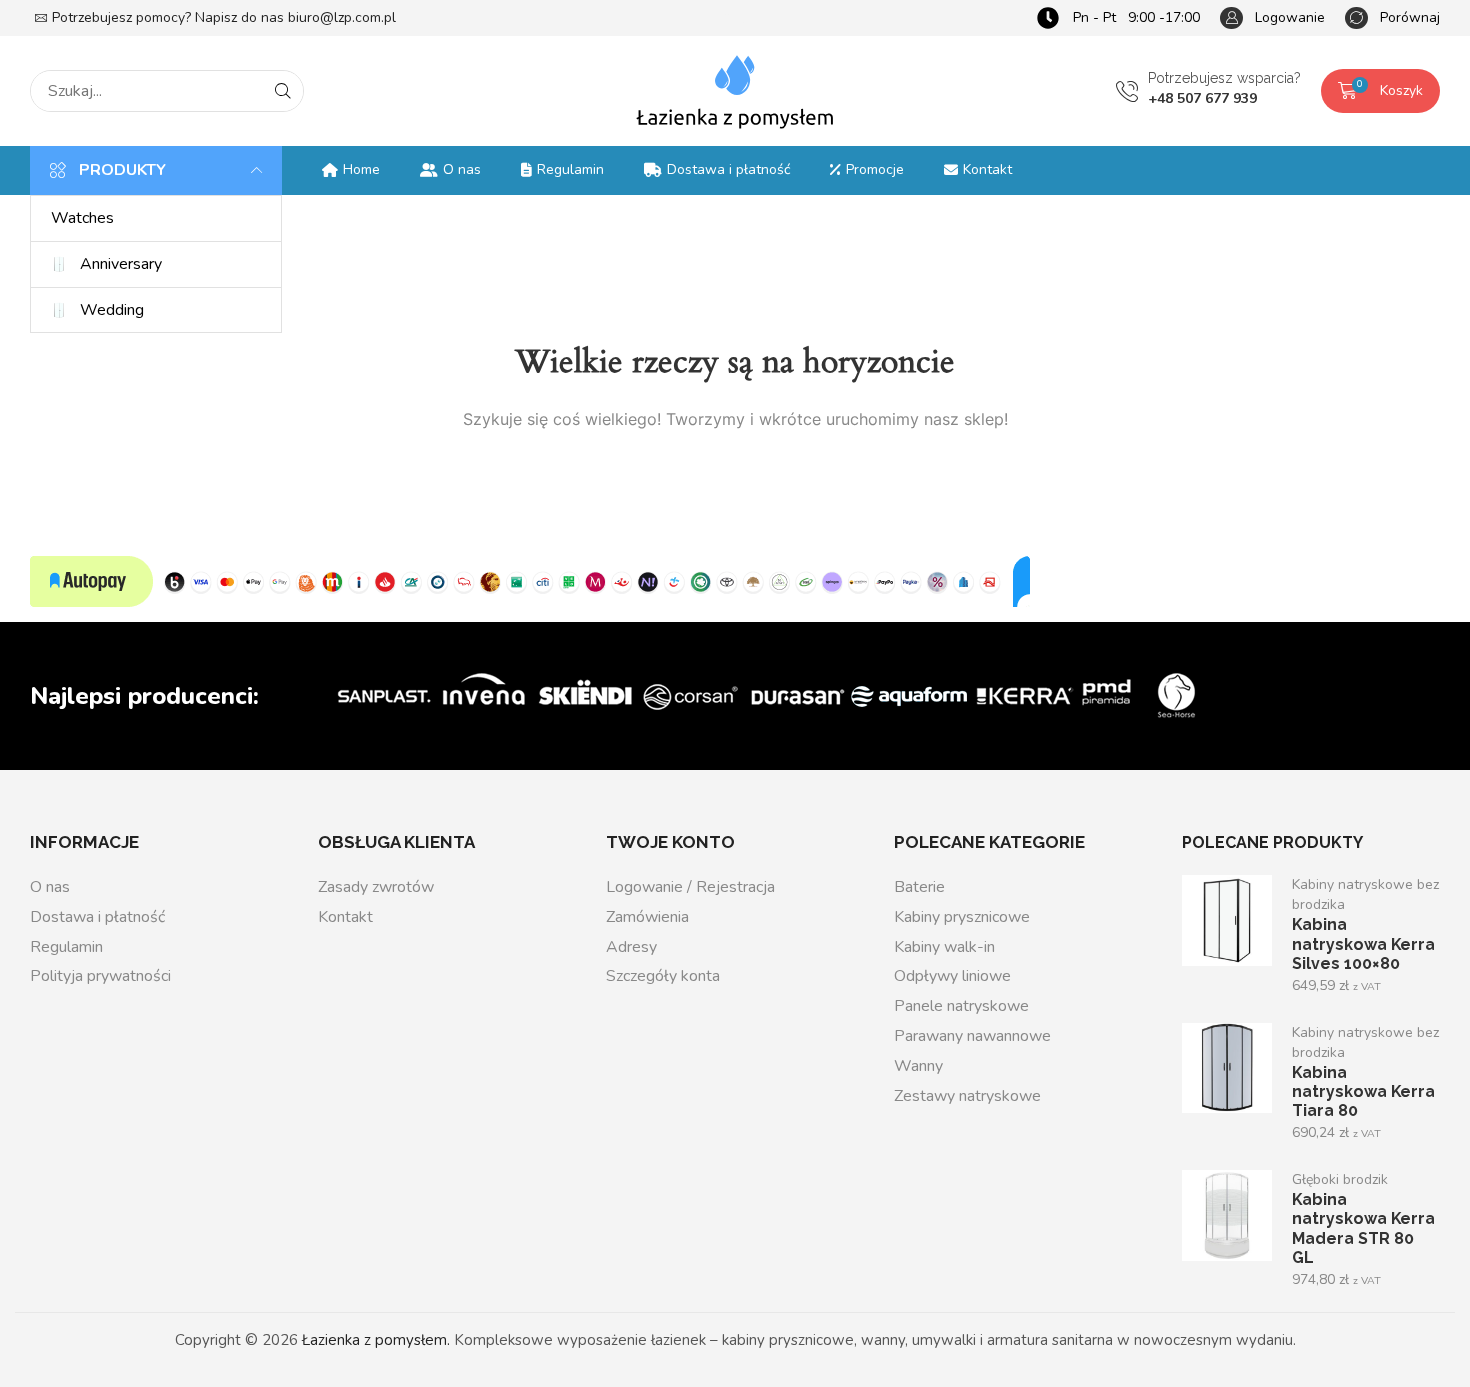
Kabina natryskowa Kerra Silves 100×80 (1363, 943)
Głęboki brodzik (1340, 1179)
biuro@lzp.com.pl (342, 17)
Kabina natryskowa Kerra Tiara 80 (1363, 1091)
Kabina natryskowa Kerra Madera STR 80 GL (1363, 1228)
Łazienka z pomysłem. (376, 1340)
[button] (1272, 18)
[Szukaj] (283, 91)
